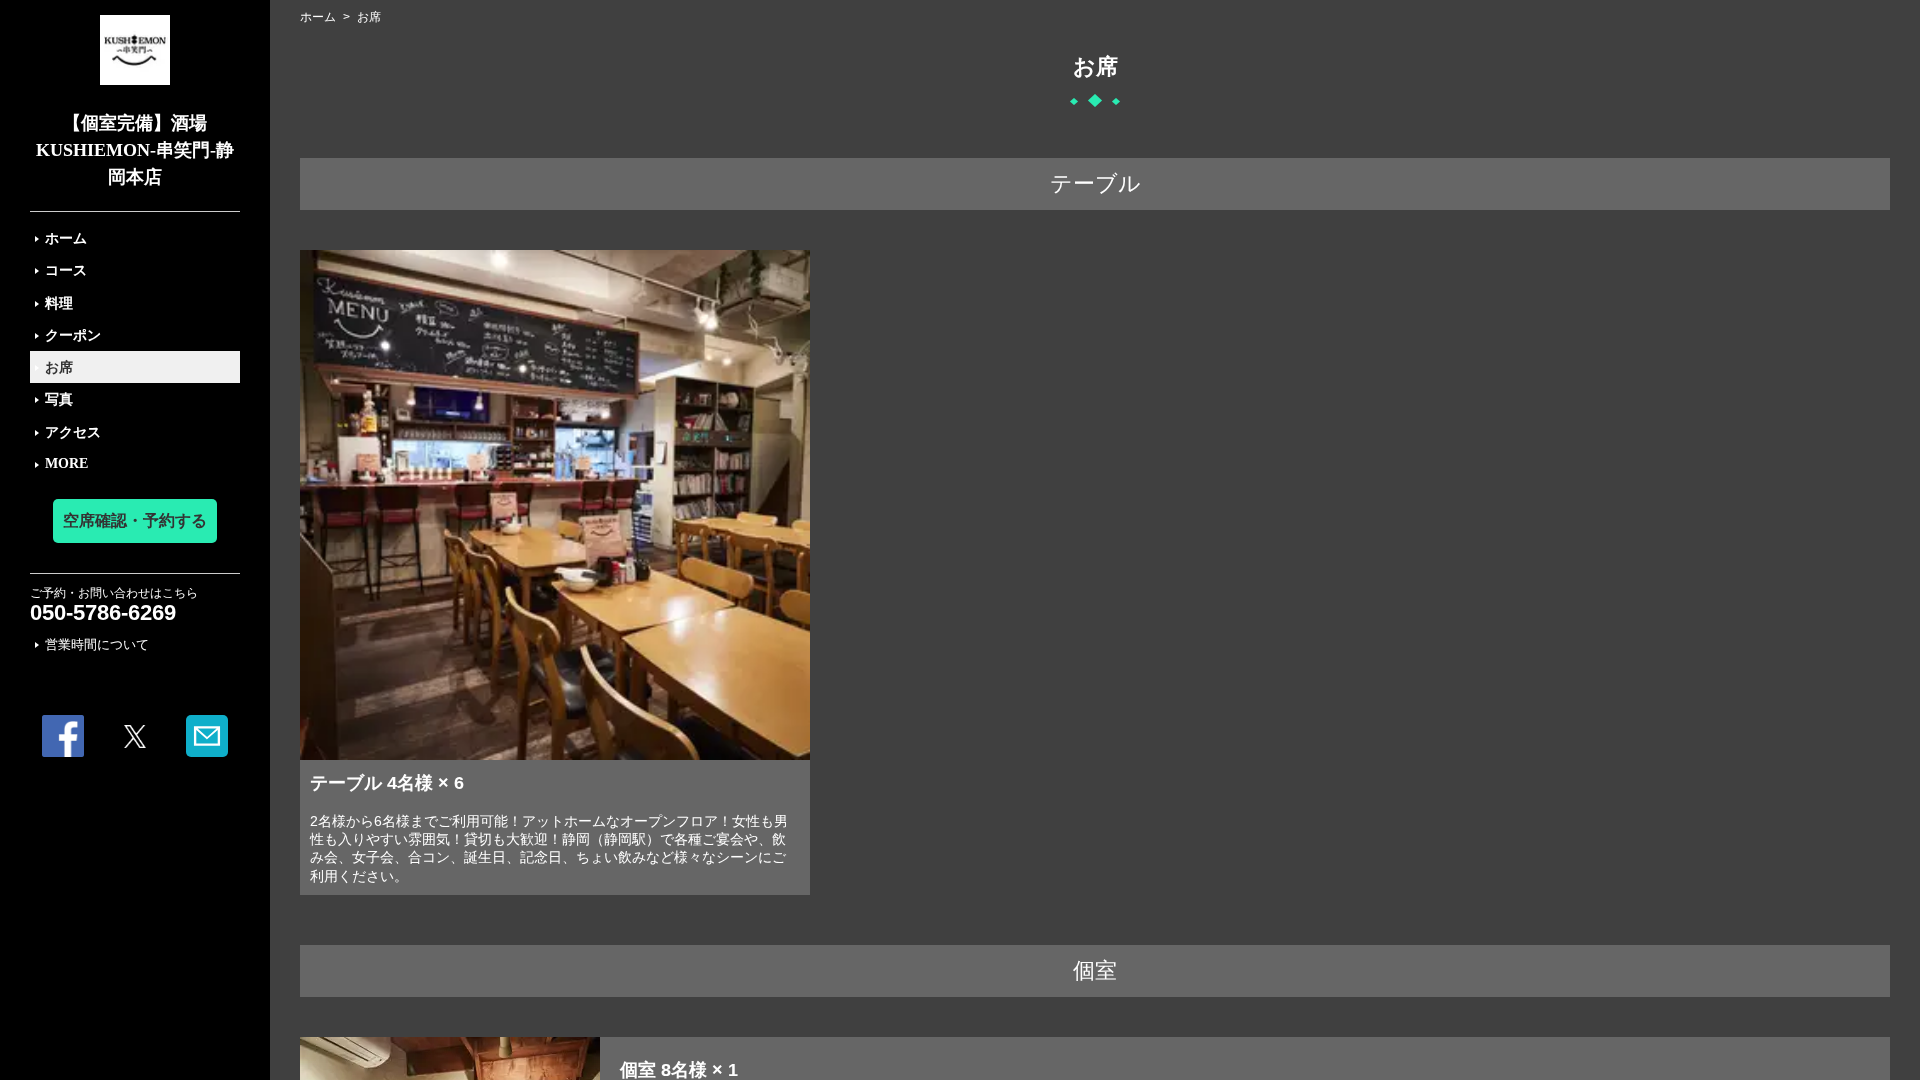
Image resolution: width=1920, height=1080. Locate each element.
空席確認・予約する (135, 520)
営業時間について (97, 644)
